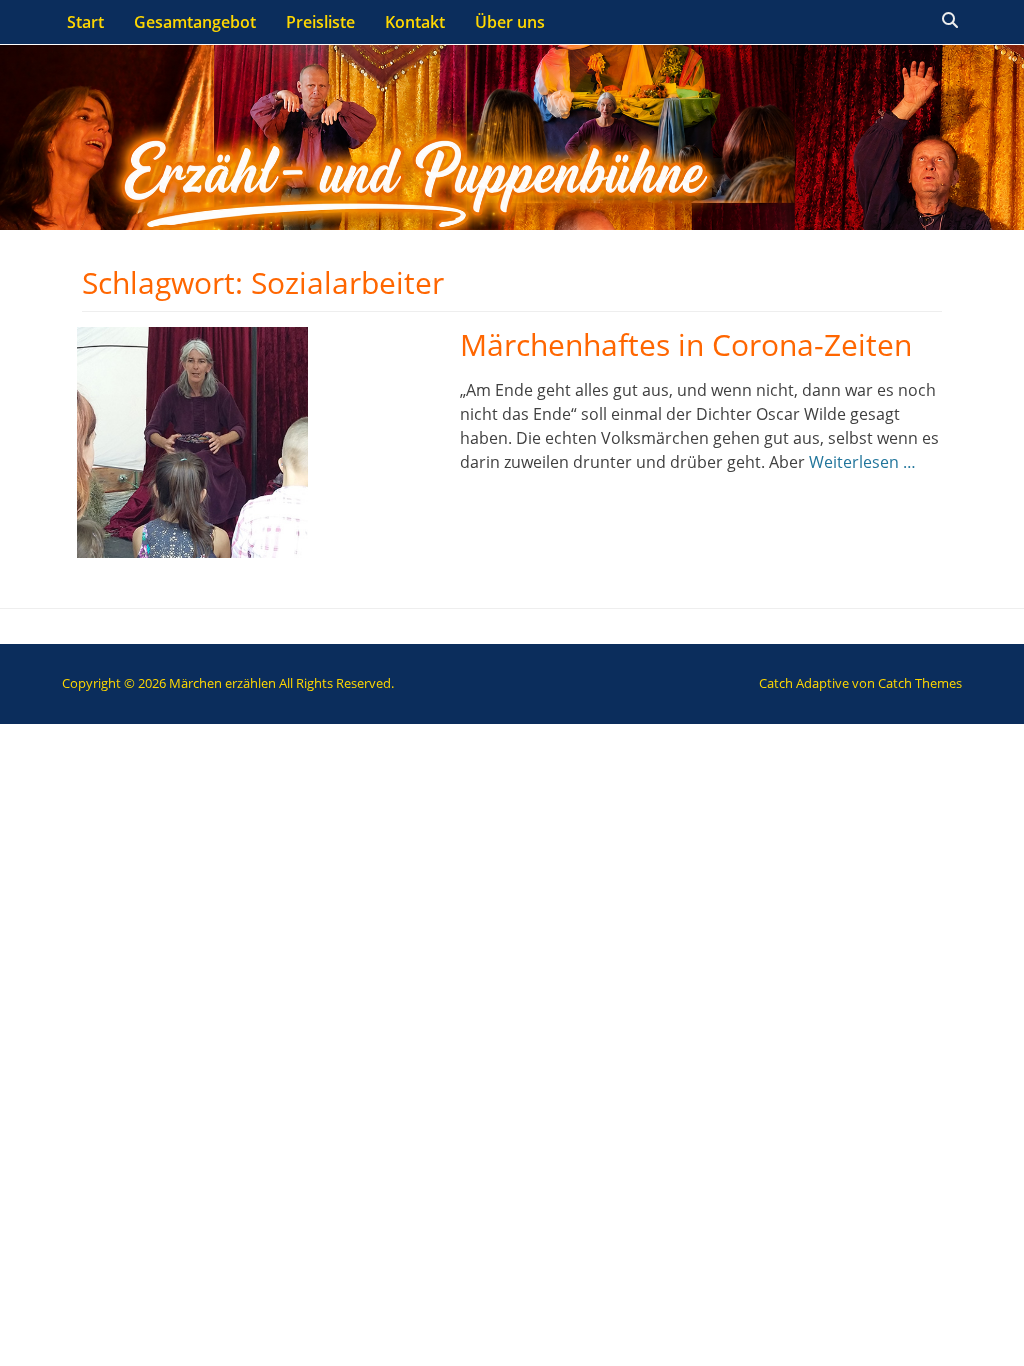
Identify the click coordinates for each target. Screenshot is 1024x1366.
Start (85, 22)
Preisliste (320, 22)
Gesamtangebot (195, 22)
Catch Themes (920, 683)
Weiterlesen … (862, 462)
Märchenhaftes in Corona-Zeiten (686, 344)
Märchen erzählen (222, 683)
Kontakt (415, 22)
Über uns (510, 22)
